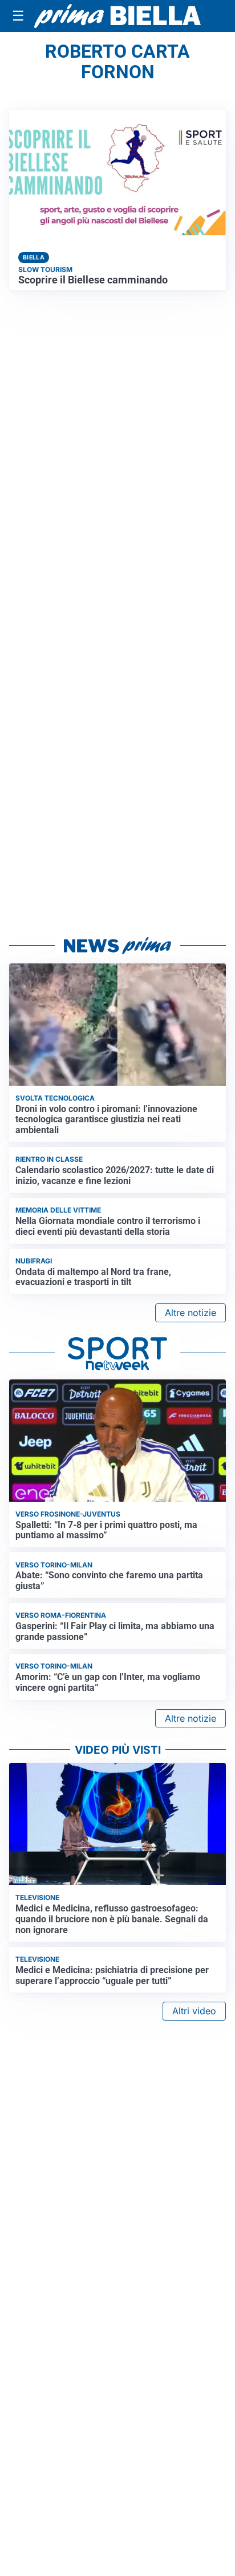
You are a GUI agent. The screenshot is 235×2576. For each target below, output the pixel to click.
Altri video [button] (194, 2011)
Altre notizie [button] (191, 1313)
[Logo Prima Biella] (117, 16)
